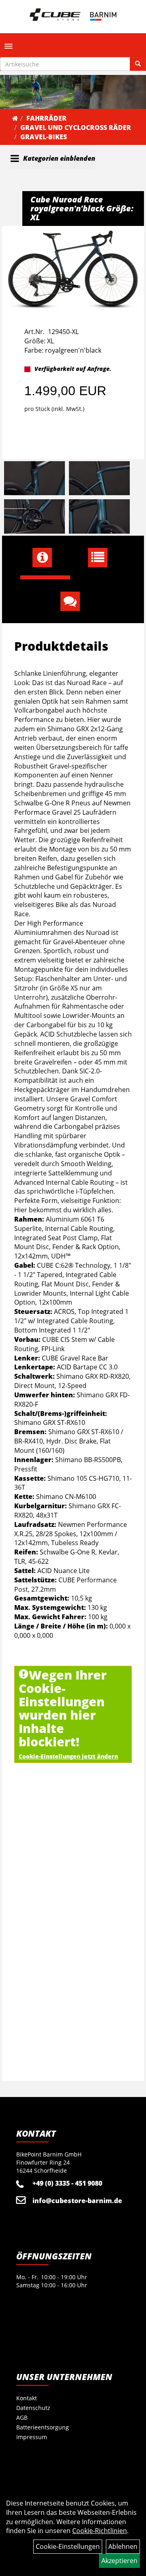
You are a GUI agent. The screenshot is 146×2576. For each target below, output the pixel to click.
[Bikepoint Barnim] (73, 15)
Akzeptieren (119, 2561)
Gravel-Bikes (44, 137)
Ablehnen (123, 2546)
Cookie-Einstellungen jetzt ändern (68, 1756)
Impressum (32, 2437)
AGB (22, 2417)
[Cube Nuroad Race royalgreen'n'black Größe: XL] (73, 269)
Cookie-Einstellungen (68, 2546)
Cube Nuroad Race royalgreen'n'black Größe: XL (82, 208)
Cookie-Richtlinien (100, 2531)
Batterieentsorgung (43, 2427)
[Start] (15, 118)
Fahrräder (46, 118)
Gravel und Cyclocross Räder (76, 128)
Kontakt (27, 2398)
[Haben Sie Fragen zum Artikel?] (73, 601)
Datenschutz (33, 2408)
